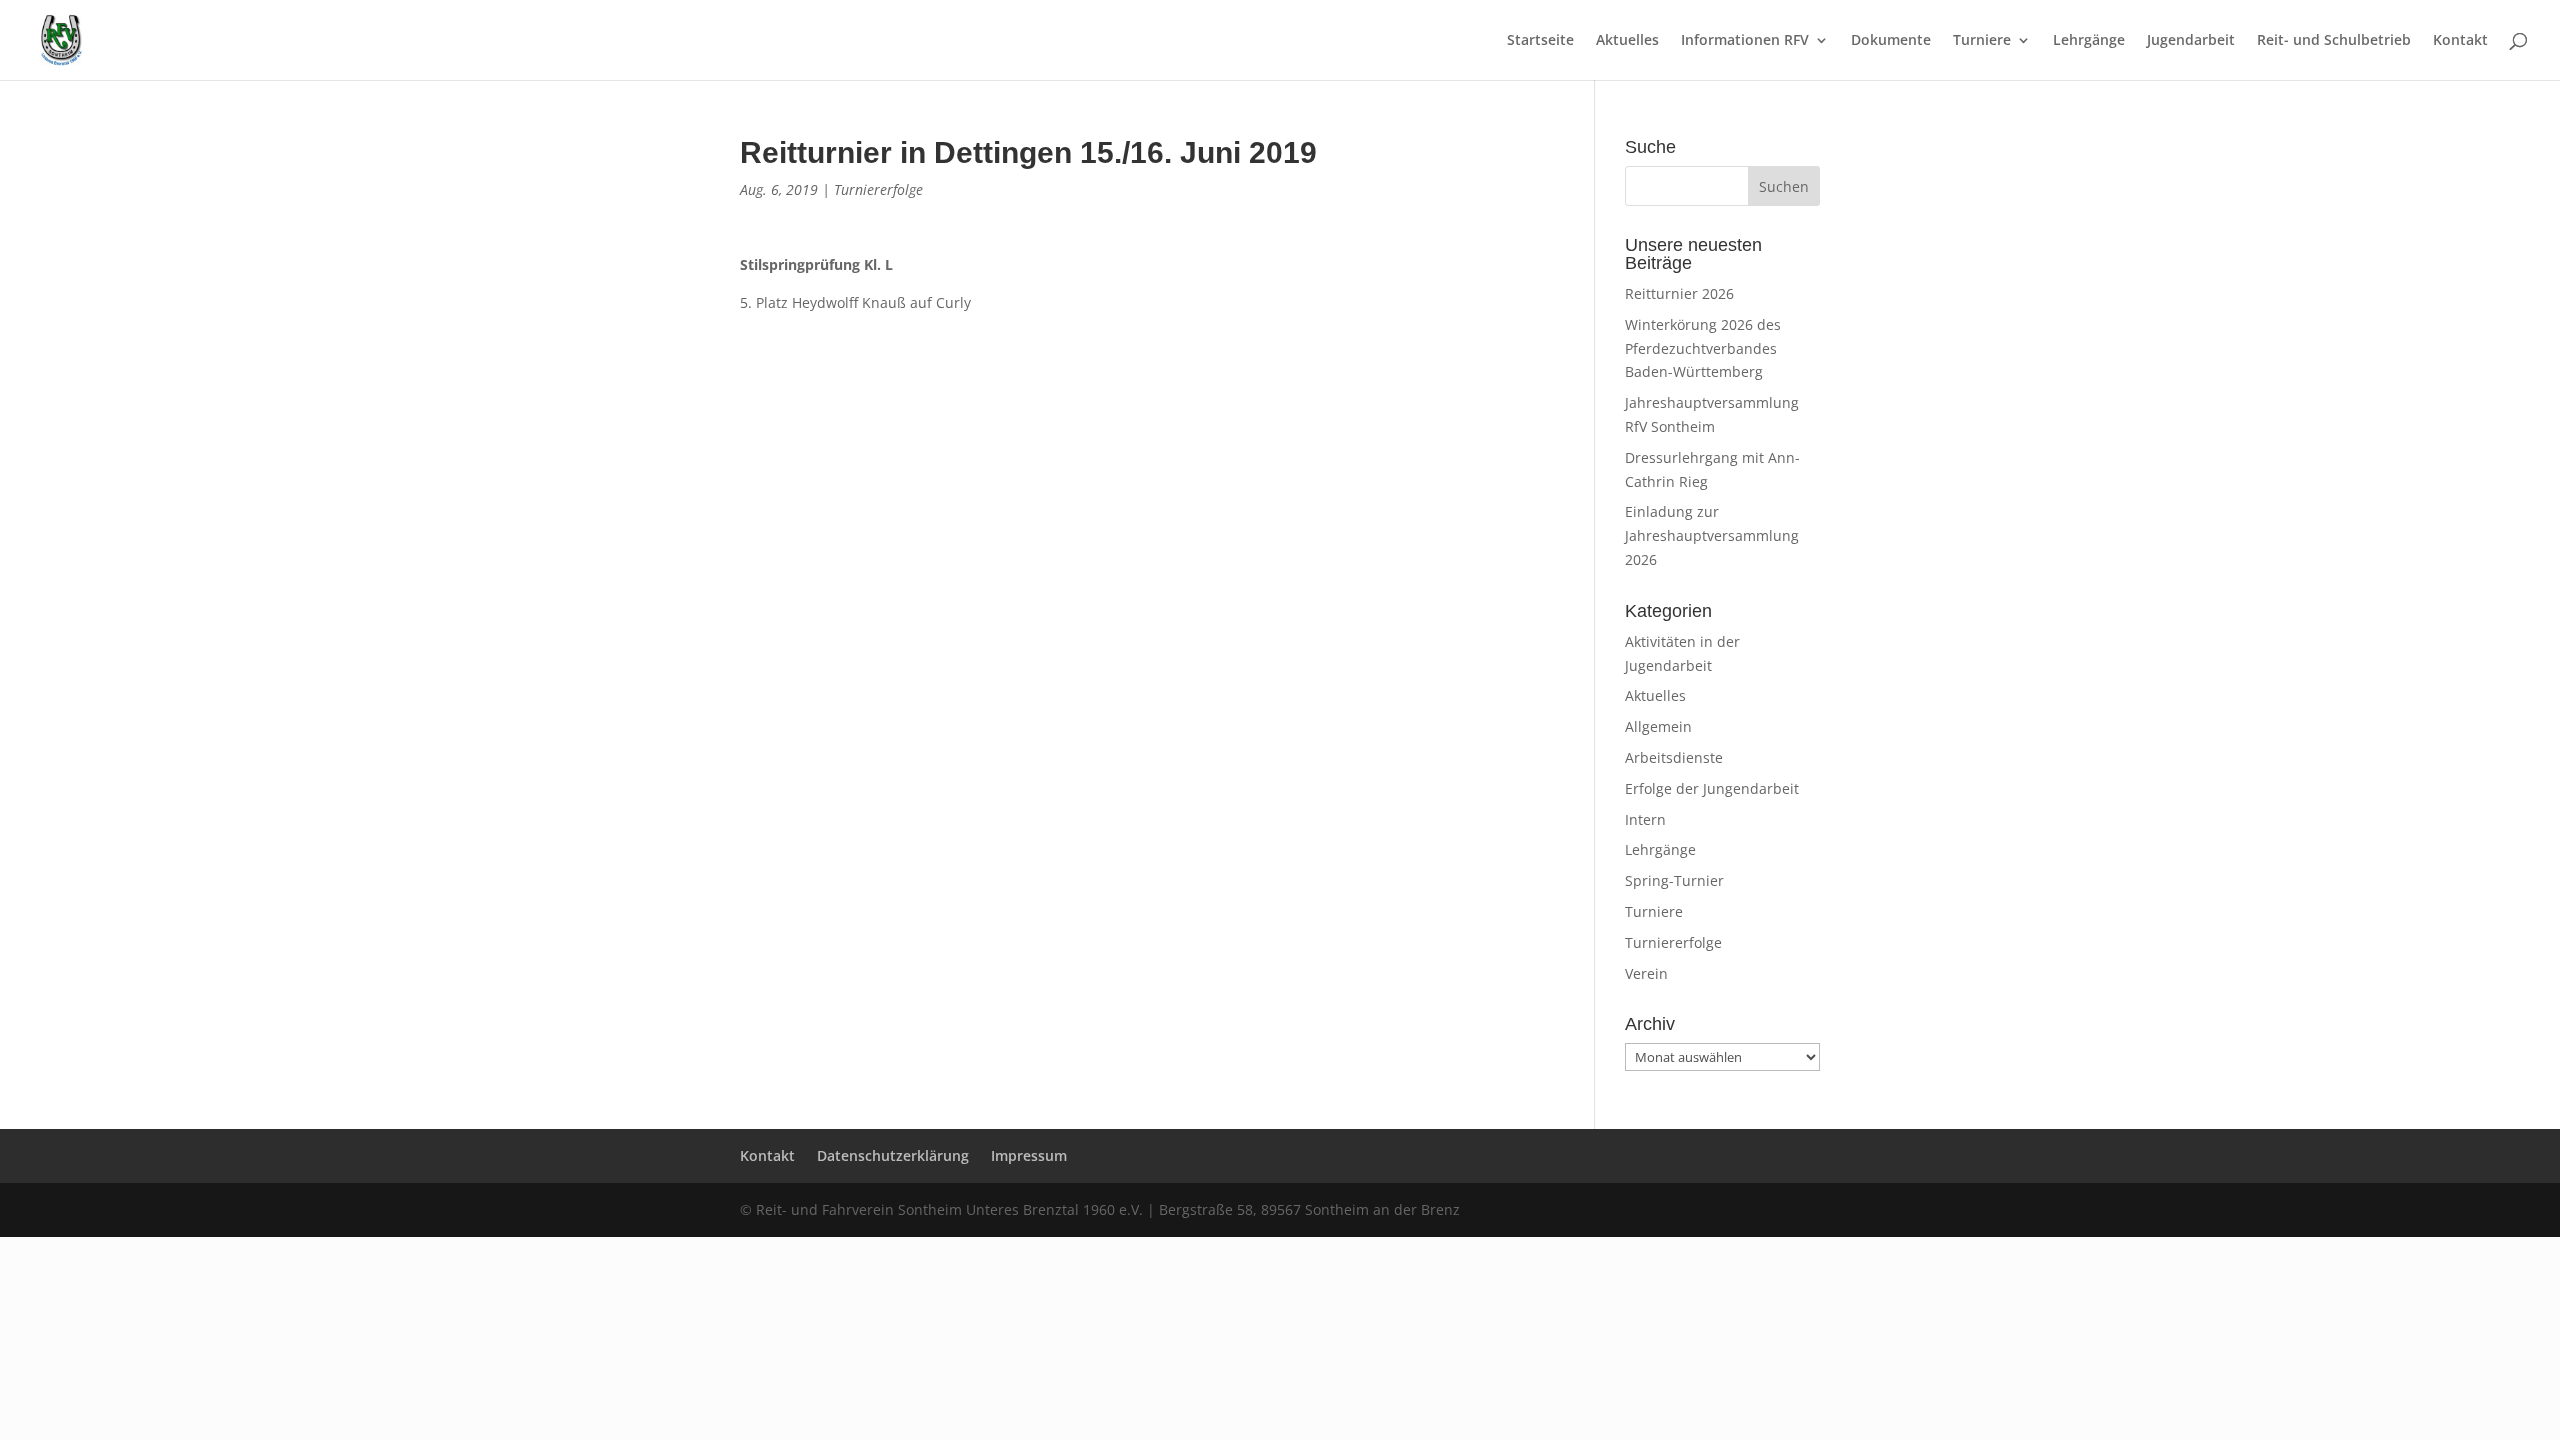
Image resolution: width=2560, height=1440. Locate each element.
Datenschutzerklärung (893, 1155)
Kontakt (2460, 41)
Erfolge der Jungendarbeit (1712, 788)
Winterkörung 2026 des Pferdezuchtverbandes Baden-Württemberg (1703, 348)
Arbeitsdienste (1674, 757)
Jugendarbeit (2191, 41)
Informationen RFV (1745, 41)
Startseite (1540, 41)
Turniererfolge (878, 189)
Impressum (1029, 1155)
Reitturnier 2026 (1679, 293)
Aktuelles (1627, 41)
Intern (1645, 819)
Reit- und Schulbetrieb (2334, 41)
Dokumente (1891, 41)
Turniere (1982, 41)
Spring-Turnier (1674, 880)
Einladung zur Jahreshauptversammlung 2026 (1712, 535)
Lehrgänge (2089, 41)
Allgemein (1658, 726)
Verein (1646, 973)
